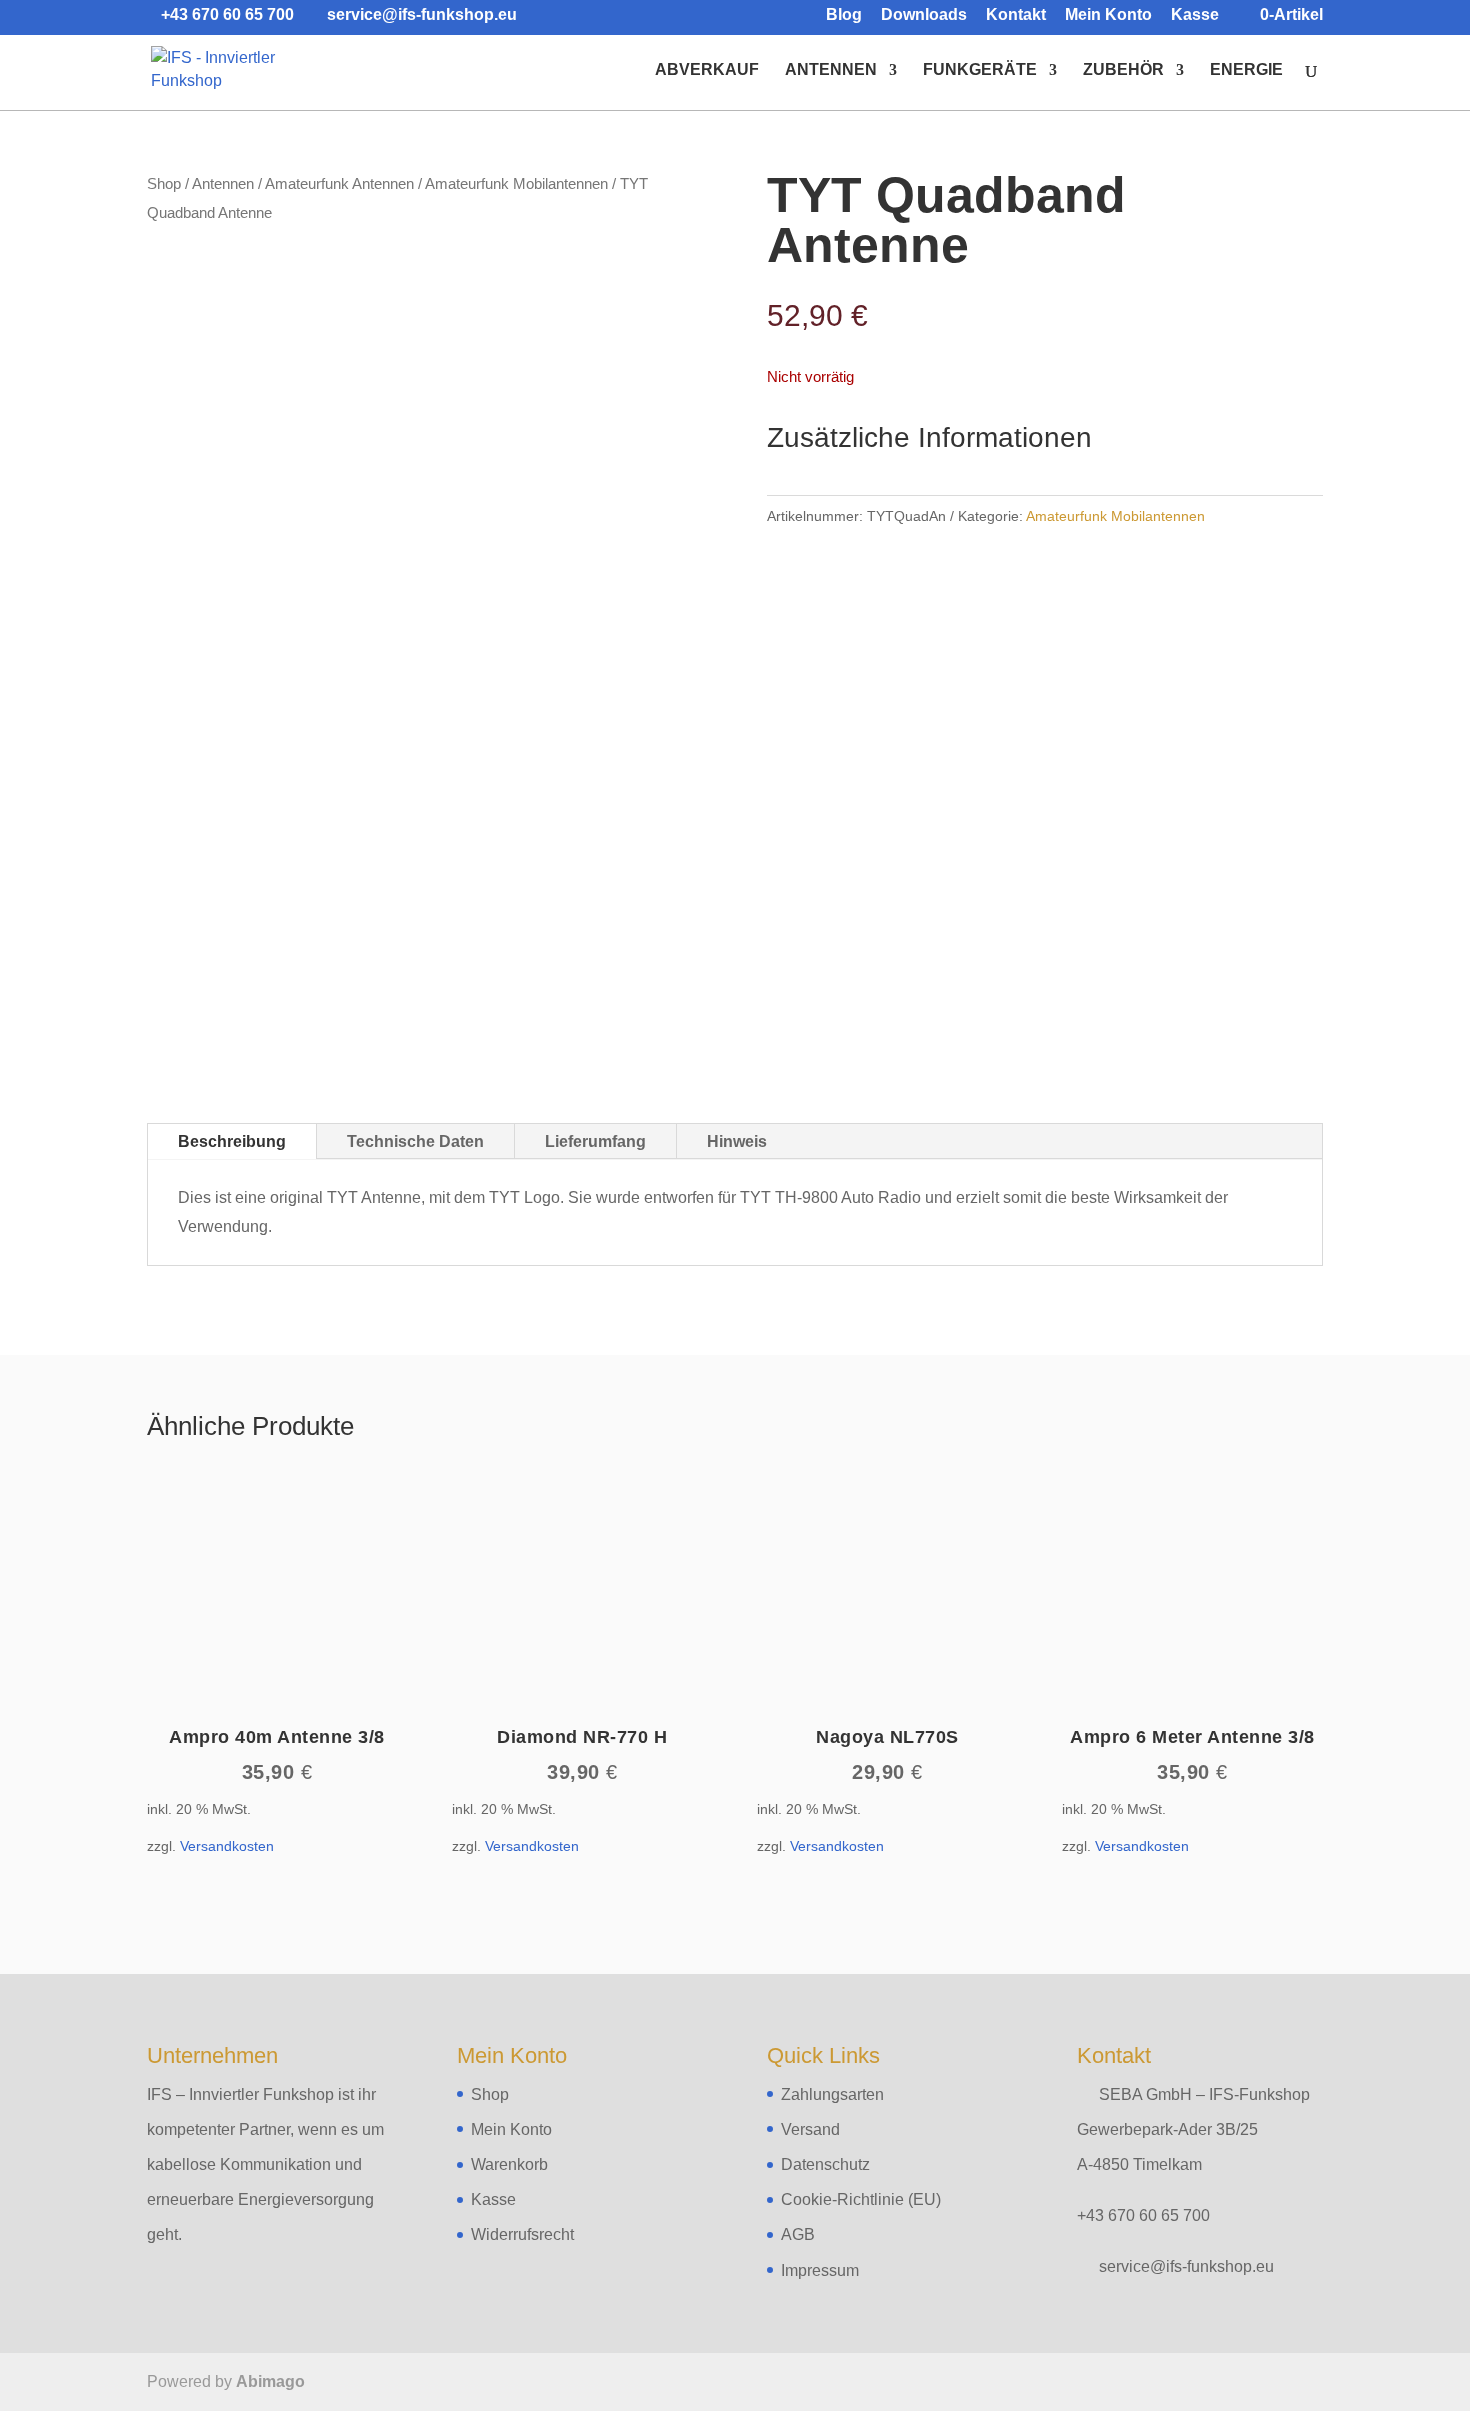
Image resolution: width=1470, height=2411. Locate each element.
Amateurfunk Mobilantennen (516, 184)
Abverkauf (707, 70)
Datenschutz (825, 2164)
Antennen (831, 70)
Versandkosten (227, 1846)
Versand (810, 2129)
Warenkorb (509, 2164)
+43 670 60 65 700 (1143, 2215)
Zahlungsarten (832, 2094)
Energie (1246, 70)
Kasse (1195, 15)
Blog (844, 15)
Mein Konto (1108, 15)
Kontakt (1016, 15)
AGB (798, 2234)
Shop (164, 184)
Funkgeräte (980, 70)
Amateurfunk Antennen (339, 184)
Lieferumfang (595, 1141)
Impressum (820, 2270)
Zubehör (1123, 70)
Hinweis (737, 1141)
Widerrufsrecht (522, 2234)
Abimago (270, 2381)
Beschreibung (232, 1141)
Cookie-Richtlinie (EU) (861, 2199)
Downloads (924, 15)
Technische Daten (415, 1141)
